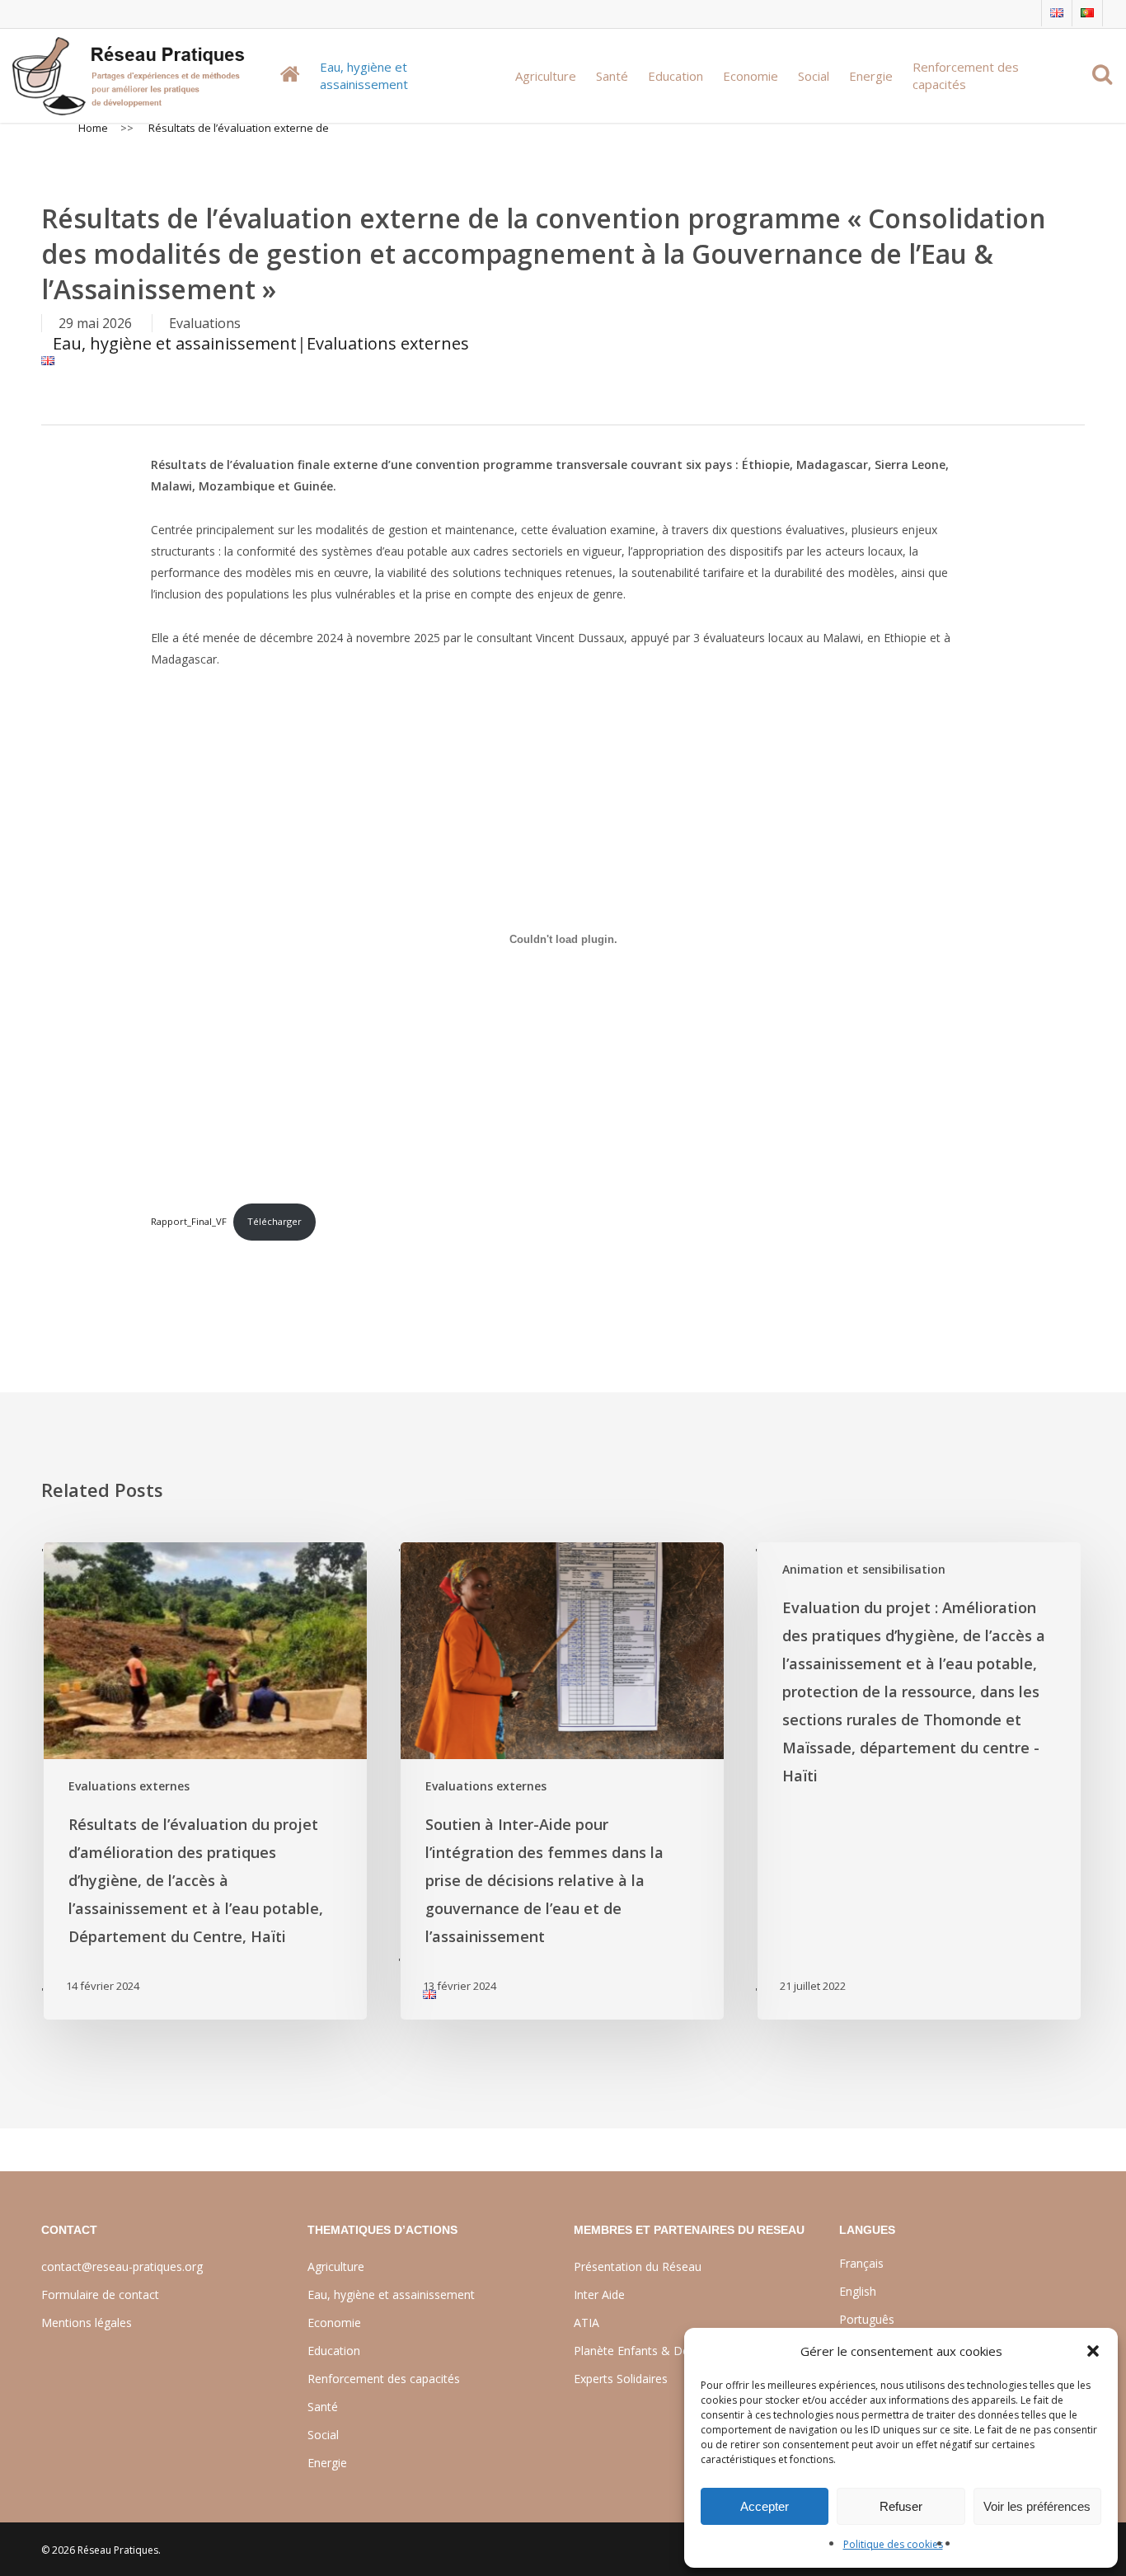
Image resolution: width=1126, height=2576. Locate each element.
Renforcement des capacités (384, 2379)
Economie (334, 2323)
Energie (327, 2463)
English (858, 2291)
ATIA (586, 2323)
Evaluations (205, 323)
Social (323, 2435)
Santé (323, 2407)
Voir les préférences (1037, 2506)
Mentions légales (87, 2323)
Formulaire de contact (100, 2294)
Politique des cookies (893, 2544)
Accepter (765, 2506)
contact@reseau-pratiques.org (122, 2266)
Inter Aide (599, 2294)
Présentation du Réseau (638, 2266)
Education (334, 2351)
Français (861, 2263)
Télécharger (274, 1221)
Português (867, 2319)
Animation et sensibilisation (864, 1569)
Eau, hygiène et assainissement (175, 343)
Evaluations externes (388, 343)
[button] (1093, 2351)
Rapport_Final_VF (189, 1221)
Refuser (901, 2506)
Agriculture (336, 2266)
